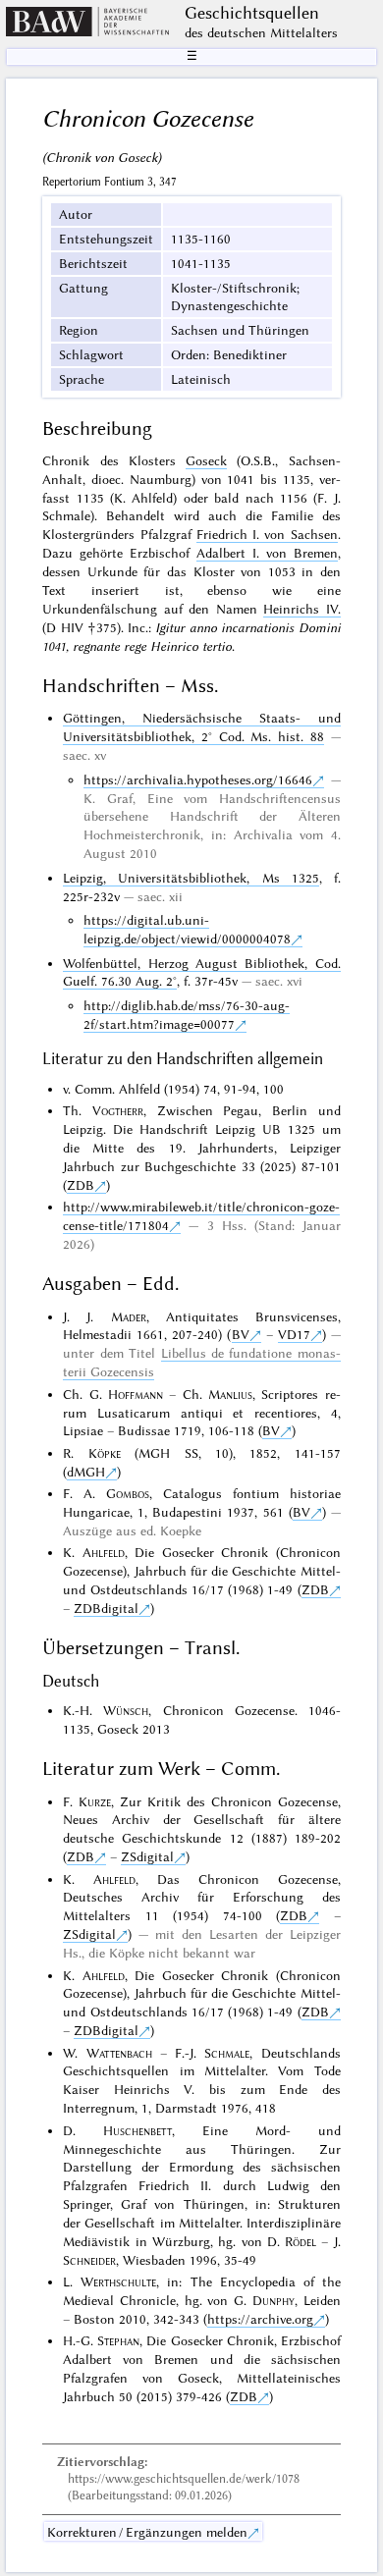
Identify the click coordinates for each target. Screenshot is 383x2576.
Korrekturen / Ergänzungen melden (147, 2532)
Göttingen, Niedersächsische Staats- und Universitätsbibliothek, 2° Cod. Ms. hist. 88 (201, 727)
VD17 (294, 1334)
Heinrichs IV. (301, 609)
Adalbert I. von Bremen (267, 553)
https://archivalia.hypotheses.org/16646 (198, 779)
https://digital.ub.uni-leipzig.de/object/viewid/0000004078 (187, 929)
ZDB (81, 1185)
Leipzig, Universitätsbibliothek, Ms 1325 (191, 878)
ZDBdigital (106, 1608)
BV (241, 1334)
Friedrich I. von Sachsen (267, 534)
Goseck (206, 460)
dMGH (86, 1472)
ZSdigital (147, 1856)
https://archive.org (260, 2319)
